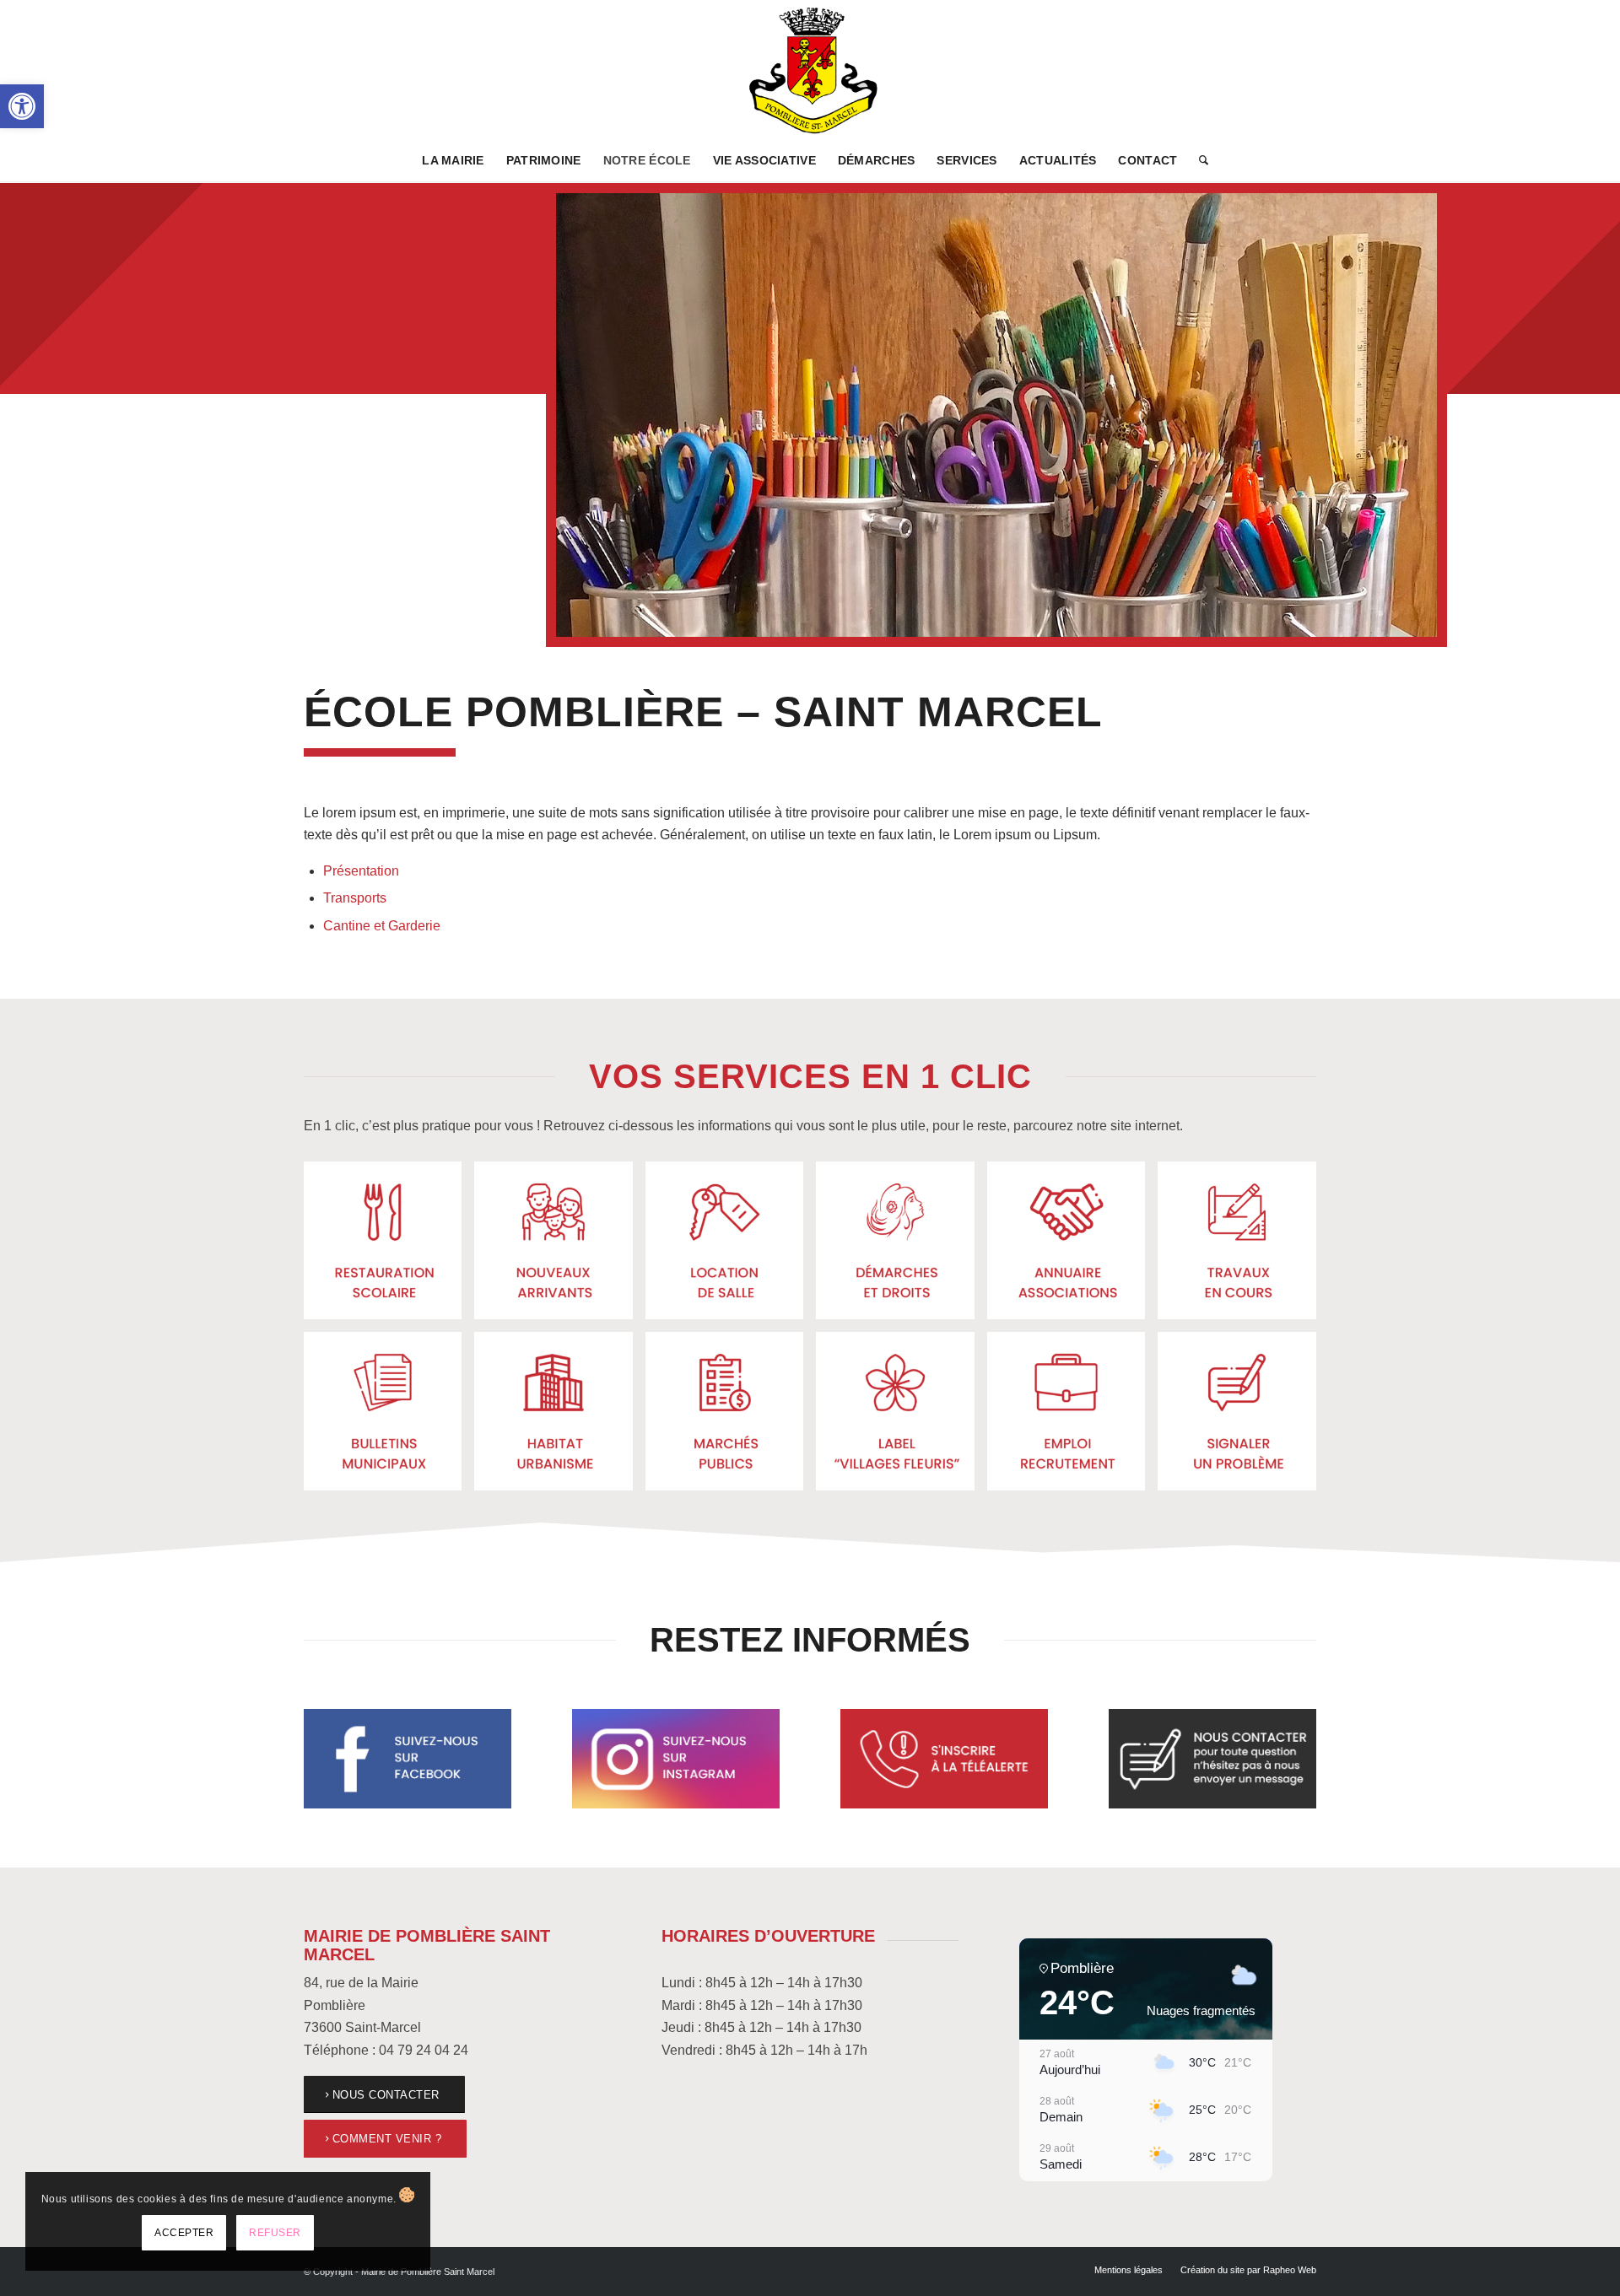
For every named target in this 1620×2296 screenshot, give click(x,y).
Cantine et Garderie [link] (382, 926)
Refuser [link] (275, 2233)
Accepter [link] (184, 2233)
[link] (22, 106)
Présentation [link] (361, 871)
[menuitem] (453, 160)
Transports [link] (355, 898)
